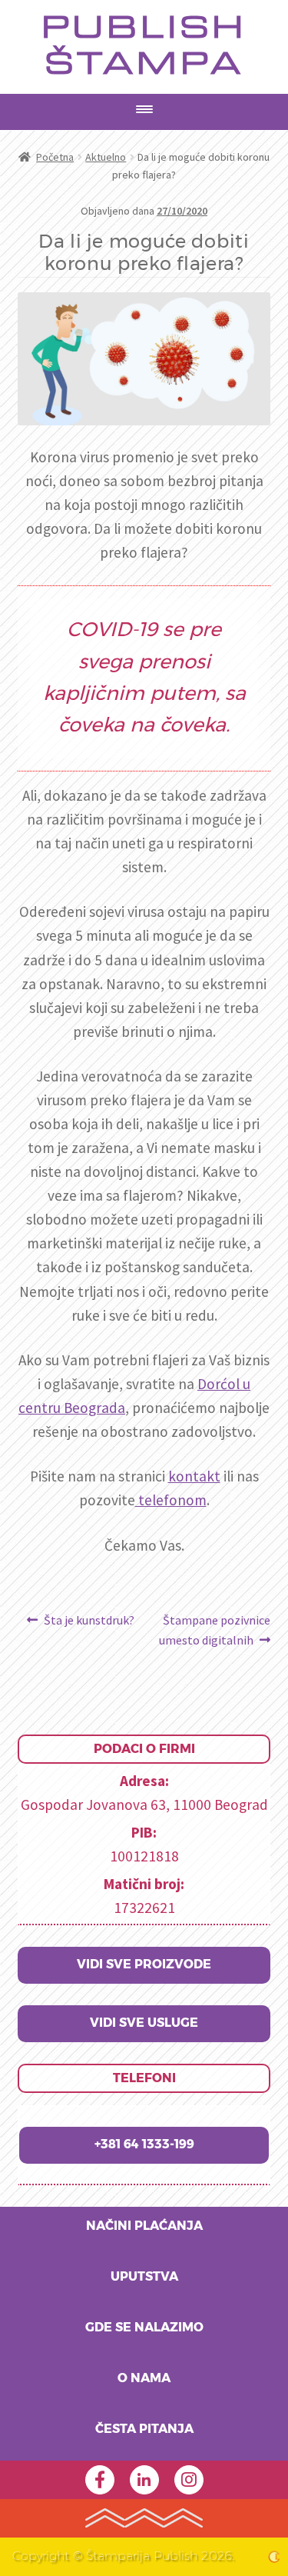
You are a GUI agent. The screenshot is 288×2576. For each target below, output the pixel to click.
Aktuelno (106, 157)
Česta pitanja (144, 2429)
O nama (144, 2378)
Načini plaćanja (144, 2226)
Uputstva (144, 2277)
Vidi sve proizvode (144, 1964)
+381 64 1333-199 (144, 2144)
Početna (55, 157)
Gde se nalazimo (144, 2328)
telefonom (171, 1500)
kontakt (194, 1476)
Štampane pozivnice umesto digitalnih (215, 1630)
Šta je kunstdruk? (89, 1621)
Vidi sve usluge (144, 2023)
